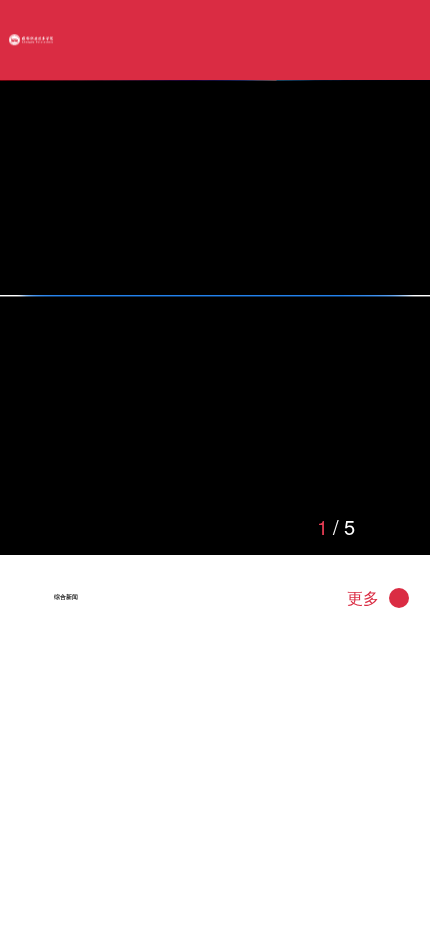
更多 (363, 798)
